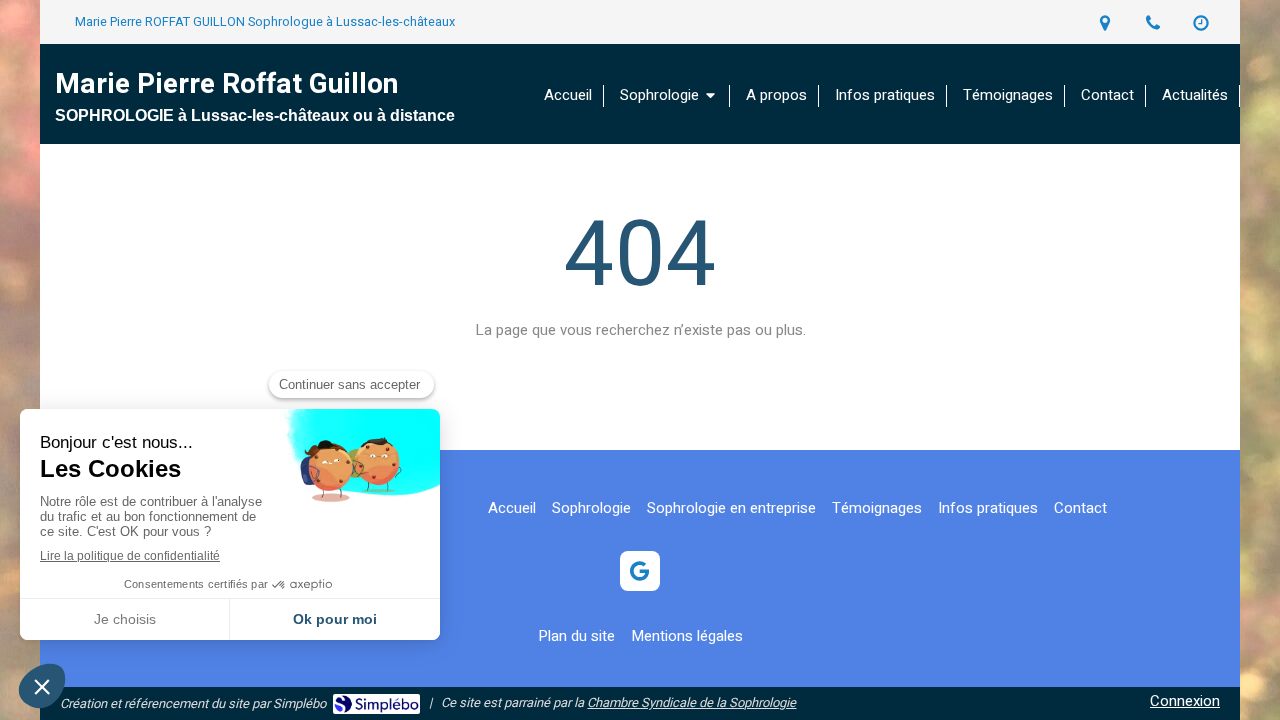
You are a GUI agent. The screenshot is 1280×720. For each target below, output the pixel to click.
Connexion (1185, 701)
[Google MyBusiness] (640, 571)
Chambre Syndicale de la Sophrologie (691, 702)
